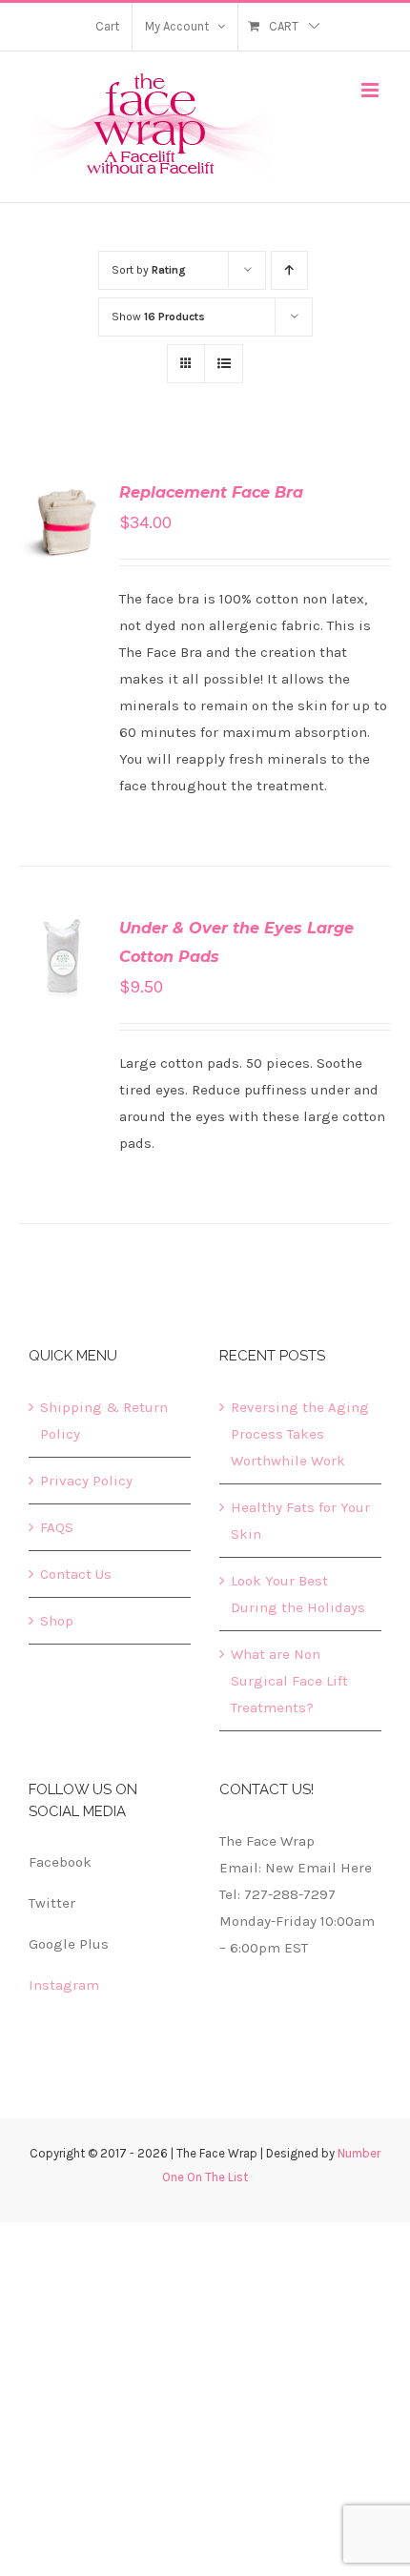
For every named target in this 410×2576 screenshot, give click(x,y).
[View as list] (224, 364)
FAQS (57, 1527)
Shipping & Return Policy (104, 1421)
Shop (57, 1621)
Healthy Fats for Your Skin (300, 1521)
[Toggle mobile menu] (371, 90)
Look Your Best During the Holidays (298, 1594)
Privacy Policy (86, 1481)
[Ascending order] (289, 270)
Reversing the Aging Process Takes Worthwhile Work (300, 1434)
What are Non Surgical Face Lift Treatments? (289, 1681)
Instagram (64, 1985)
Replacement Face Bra (211, 492)
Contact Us (76, 1574)
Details (61, 544)
